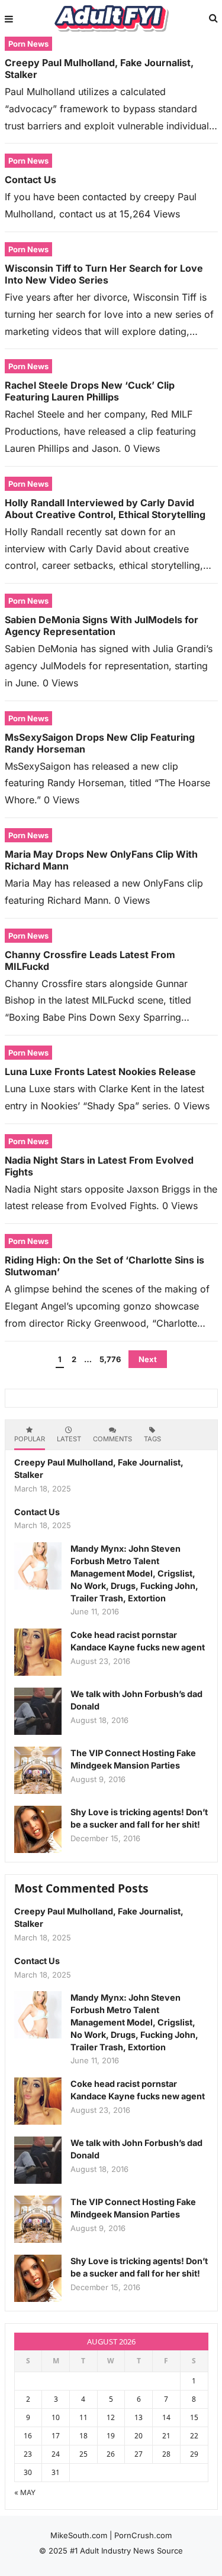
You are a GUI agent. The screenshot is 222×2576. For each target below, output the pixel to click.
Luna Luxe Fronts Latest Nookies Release (100, 1072)
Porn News (28, 44)
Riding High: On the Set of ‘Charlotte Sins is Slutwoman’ (104, 1266)
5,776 (110, 1359)
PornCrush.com (143, 2535)
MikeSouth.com (79, 2535)
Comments (112, 1439)
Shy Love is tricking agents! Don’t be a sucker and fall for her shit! (139, 1818)
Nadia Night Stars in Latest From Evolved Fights (99, 1166)
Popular (30, 1439)
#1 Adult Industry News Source (126, 2551)
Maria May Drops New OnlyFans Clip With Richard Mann (101, 860)
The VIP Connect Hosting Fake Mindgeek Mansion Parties (133, 1759)
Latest (69, 1439)
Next (148, 1359)
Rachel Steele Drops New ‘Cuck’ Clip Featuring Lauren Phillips (90, 391)
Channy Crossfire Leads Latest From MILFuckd (90, 960)
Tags (152, 1439)
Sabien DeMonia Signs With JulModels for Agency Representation (102, 626)
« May (25, 2492)
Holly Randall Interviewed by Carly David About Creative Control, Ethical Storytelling (105, 509)
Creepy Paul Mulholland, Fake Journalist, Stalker (99, 69)
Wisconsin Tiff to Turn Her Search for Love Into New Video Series (104, 274)
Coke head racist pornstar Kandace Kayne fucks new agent (138, 1641)
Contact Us (30, 180)
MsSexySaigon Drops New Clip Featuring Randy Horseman (100, 743)
